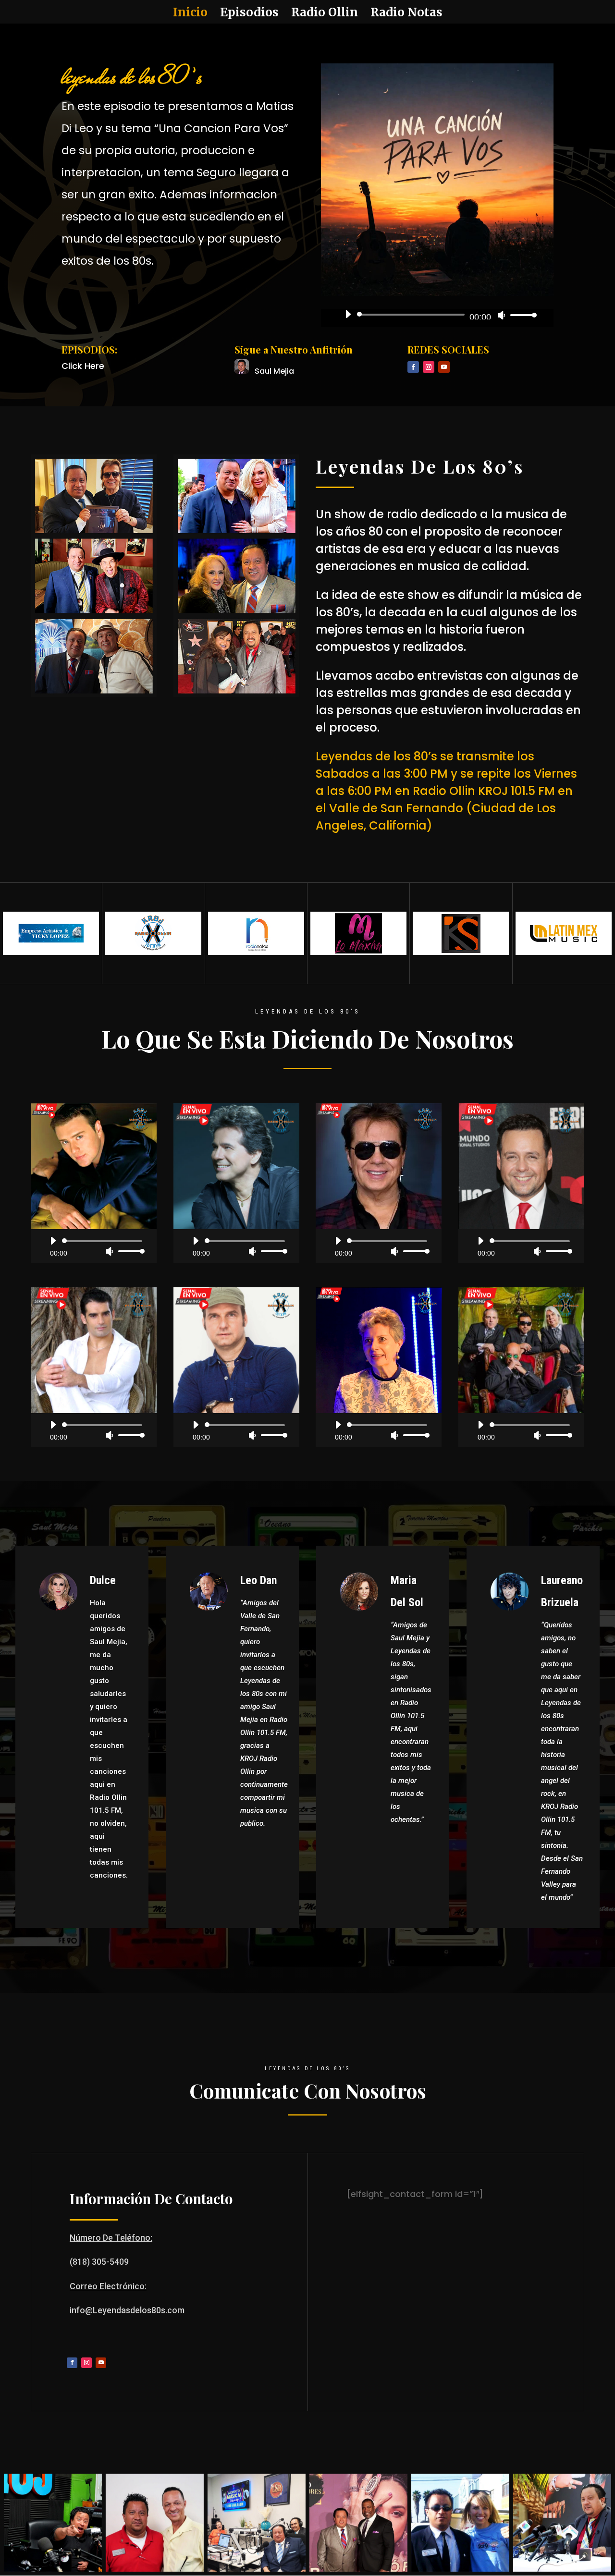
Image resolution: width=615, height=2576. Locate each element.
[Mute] (502, 315)
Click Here (83, 366)
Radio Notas (406, 14)
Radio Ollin (325, 14)
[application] (437, 315)
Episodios (249, 14)
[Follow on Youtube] (444, 367)
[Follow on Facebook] (413, 367)
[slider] (521, 315)
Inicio (190, 14)
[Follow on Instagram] (429, 367)
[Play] (348, 314)
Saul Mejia (274, 371)
